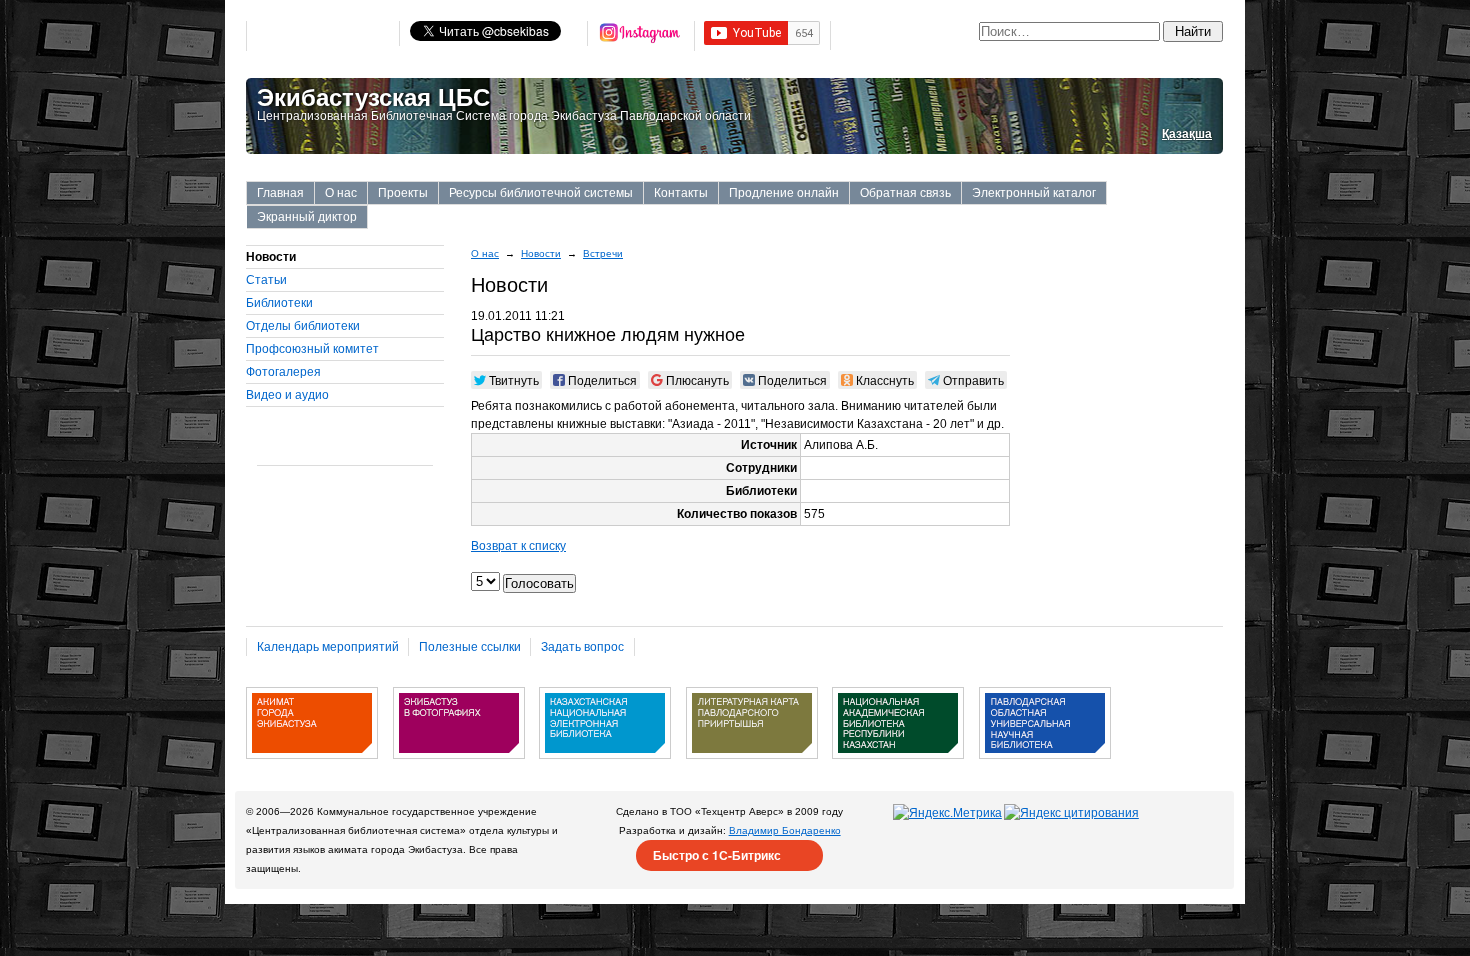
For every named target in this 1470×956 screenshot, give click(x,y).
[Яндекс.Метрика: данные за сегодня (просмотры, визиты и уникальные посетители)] (947, 813)
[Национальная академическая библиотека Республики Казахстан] (898, 766)
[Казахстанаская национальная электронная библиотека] (605, 766)
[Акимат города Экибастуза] (312, 766)
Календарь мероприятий (328, 647)
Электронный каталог (1034, 193)
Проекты (403, 193)
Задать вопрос (582, 647)
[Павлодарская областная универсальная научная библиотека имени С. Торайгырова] (1045, 766)
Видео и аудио (287, 395)
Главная (280, 193)
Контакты (681, 193)
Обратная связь (905, 193)
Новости (541, 253)
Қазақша (1187, 134)
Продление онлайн (784, 193)
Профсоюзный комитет (312, 349)
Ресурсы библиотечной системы (541, 193)
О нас (341, 193)
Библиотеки (279, 303)
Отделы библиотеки (303, 326)
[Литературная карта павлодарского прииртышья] (752, 766)
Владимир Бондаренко (785, 830)
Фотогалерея (283, 372)
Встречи (603, 253)
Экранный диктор (307, 217)
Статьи (266, 280)
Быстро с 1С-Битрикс (717, 855)
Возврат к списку (518, 546)
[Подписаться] (641, 36)
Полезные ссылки (470, 647)
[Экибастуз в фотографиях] (459, 766)
